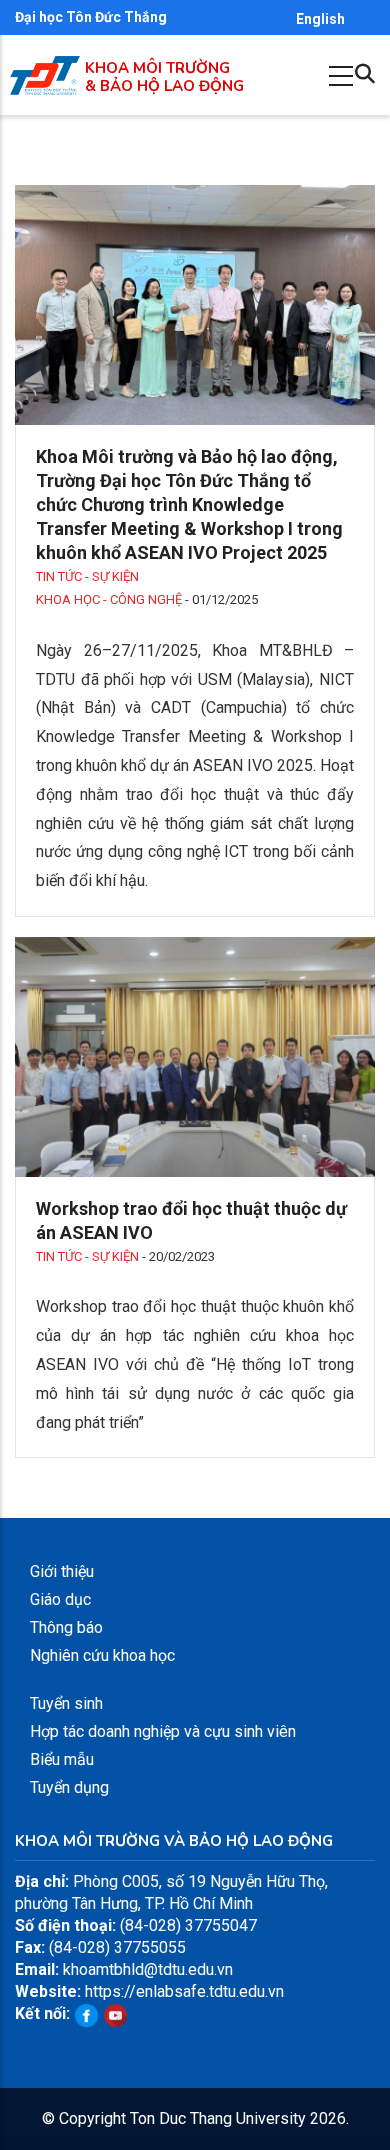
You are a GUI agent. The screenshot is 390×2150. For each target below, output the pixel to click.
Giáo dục (60, 1599)
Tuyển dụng (69, 1787)
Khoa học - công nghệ (109, 599)
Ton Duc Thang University (218, 2118)
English (320, 19)
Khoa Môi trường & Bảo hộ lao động (164, 77)
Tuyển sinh (66, 1703)
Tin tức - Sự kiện (87, 576)
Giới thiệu (62, 1571)
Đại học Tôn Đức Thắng (91, 17)
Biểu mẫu (62, 1759)
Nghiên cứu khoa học (102, 1655)
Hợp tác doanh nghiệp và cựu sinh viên (163, 1731)
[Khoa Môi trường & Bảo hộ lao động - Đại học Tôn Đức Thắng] (45, 66)
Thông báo (66, 1627)
